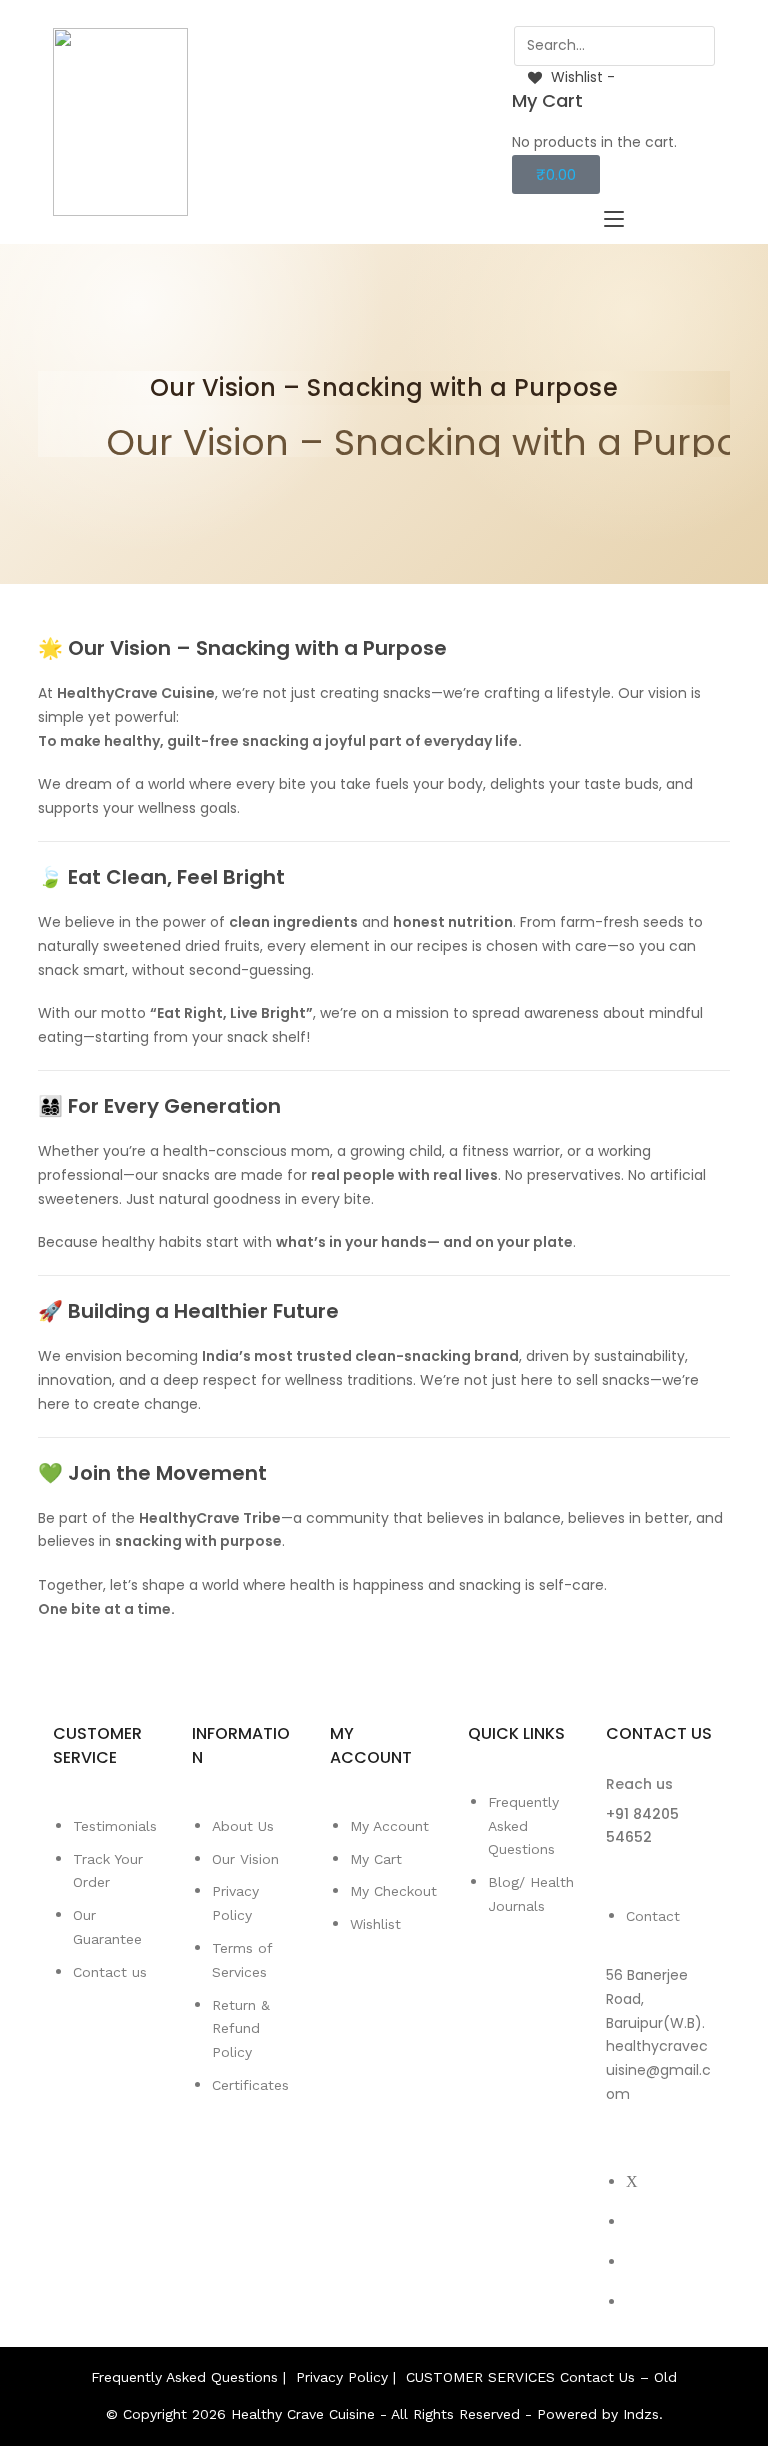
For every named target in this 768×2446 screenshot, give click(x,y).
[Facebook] (632, 2221)
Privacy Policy (342, 2377)
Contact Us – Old (618, 2377)
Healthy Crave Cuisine (303, 2414)
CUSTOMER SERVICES (480, 2377)
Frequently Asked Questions (184, 2377)
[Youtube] (632, 2301)
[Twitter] (632, 2181)
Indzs (641, 2414)
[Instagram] (632, 2261)
